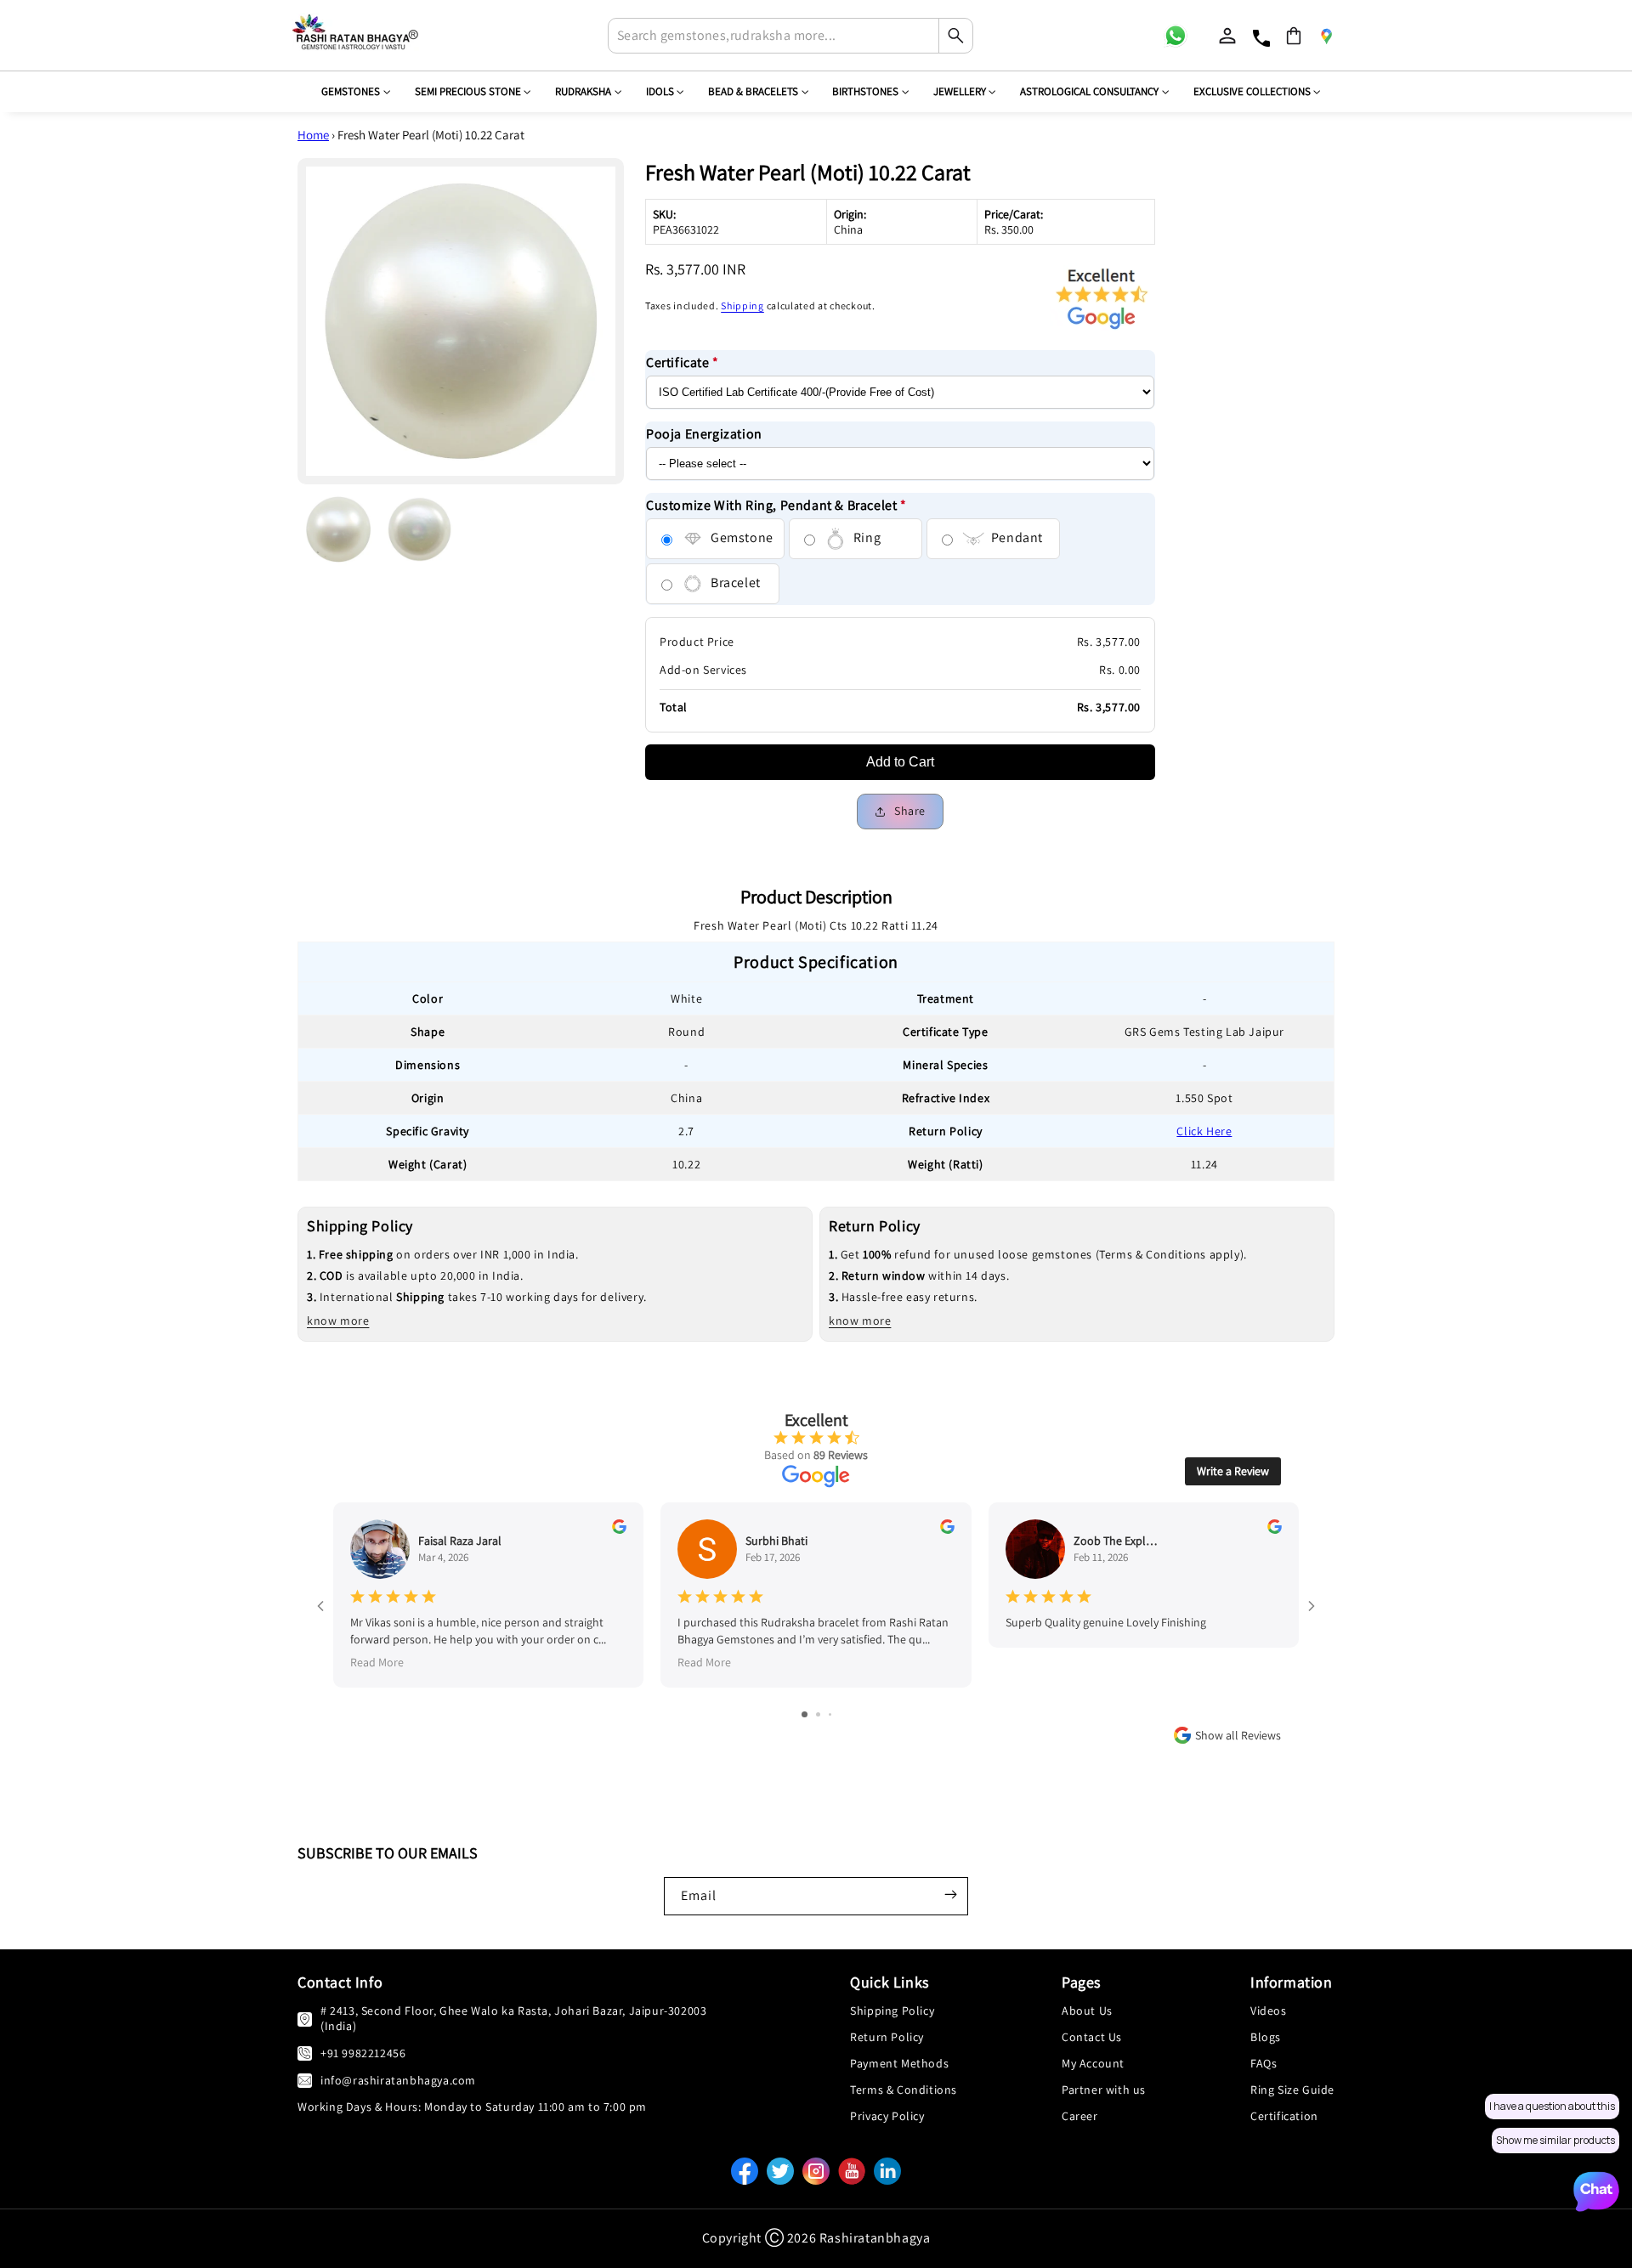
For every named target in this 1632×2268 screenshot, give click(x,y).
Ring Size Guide (1292, 2090)
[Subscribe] (950, 1894)
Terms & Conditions (904, 2090)
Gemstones (351, 91)
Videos (1269, 2011)
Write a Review (1233, 1471)
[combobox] (790, 36)
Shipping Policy (892, 2011)
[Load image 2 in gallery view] (420, 529)
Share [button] (910, 812)
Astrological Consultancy (1089, 91)
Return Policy (887, 2037)
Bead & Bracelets (753, 91)
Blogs (1266, 2037)
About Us (1087, 2011)
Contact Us (1092, 2037)
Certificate (683, 363)
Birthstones (865, 91)
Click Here (1204, 1131)
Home (313, 135)
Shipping (742, 306)
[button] (1294, 36)
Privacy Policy (887, 2116)
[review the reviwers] (619, 1530)
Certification (1284, 2116)
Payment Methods (899, 2063)
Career (1080, 2116)
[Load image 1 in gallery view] (338, 529)
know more (338, 1321)
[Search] (955, 36)
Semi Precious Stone (468, 91)
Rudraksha (583, 91)
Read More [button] (377, 1661)
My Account (1093, 2063)
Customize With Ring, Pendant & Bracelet (776, 505)
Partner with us (1104, 2090)
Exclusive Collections (1252, 91)
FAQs (1264, 2063)
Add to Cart (900, 763)
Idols (660, 91)
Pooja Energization (704, 435)
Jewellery (960, 91)
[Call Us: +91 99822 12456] (305, 2053)
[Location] (1326, 36)
